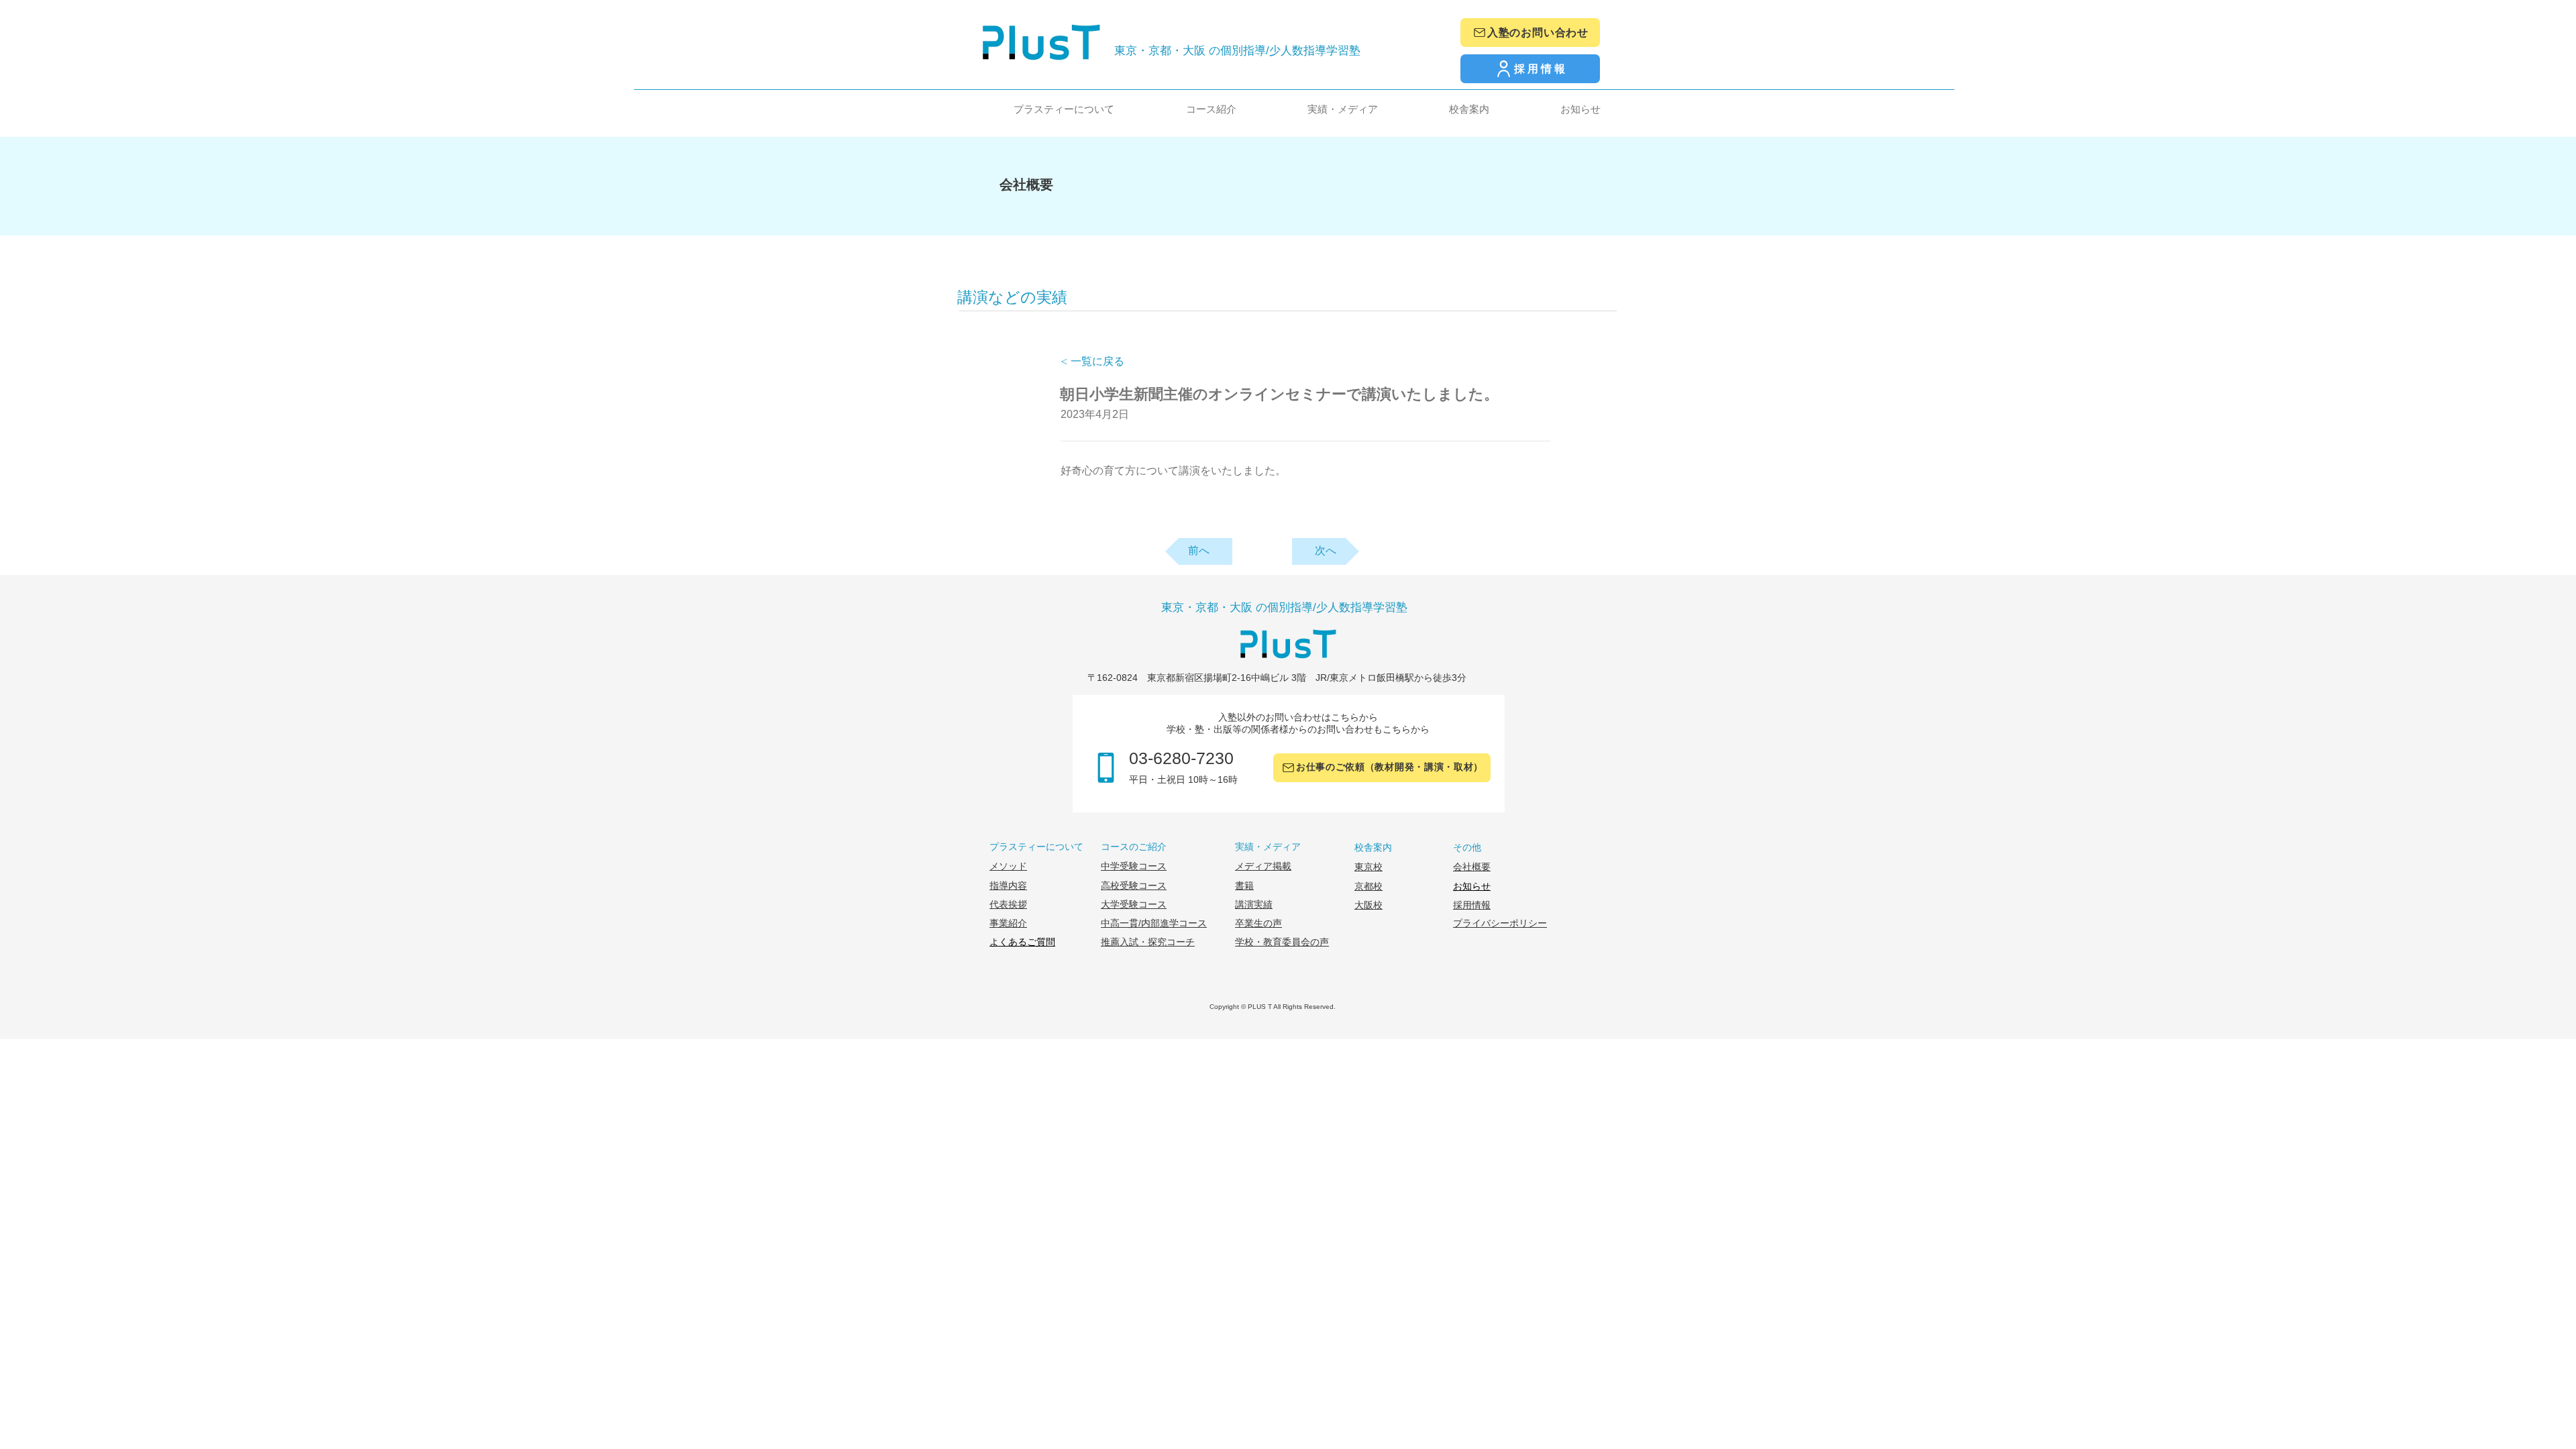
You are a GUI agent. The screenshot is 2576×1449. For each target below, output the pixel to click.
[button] (1038, 109)
